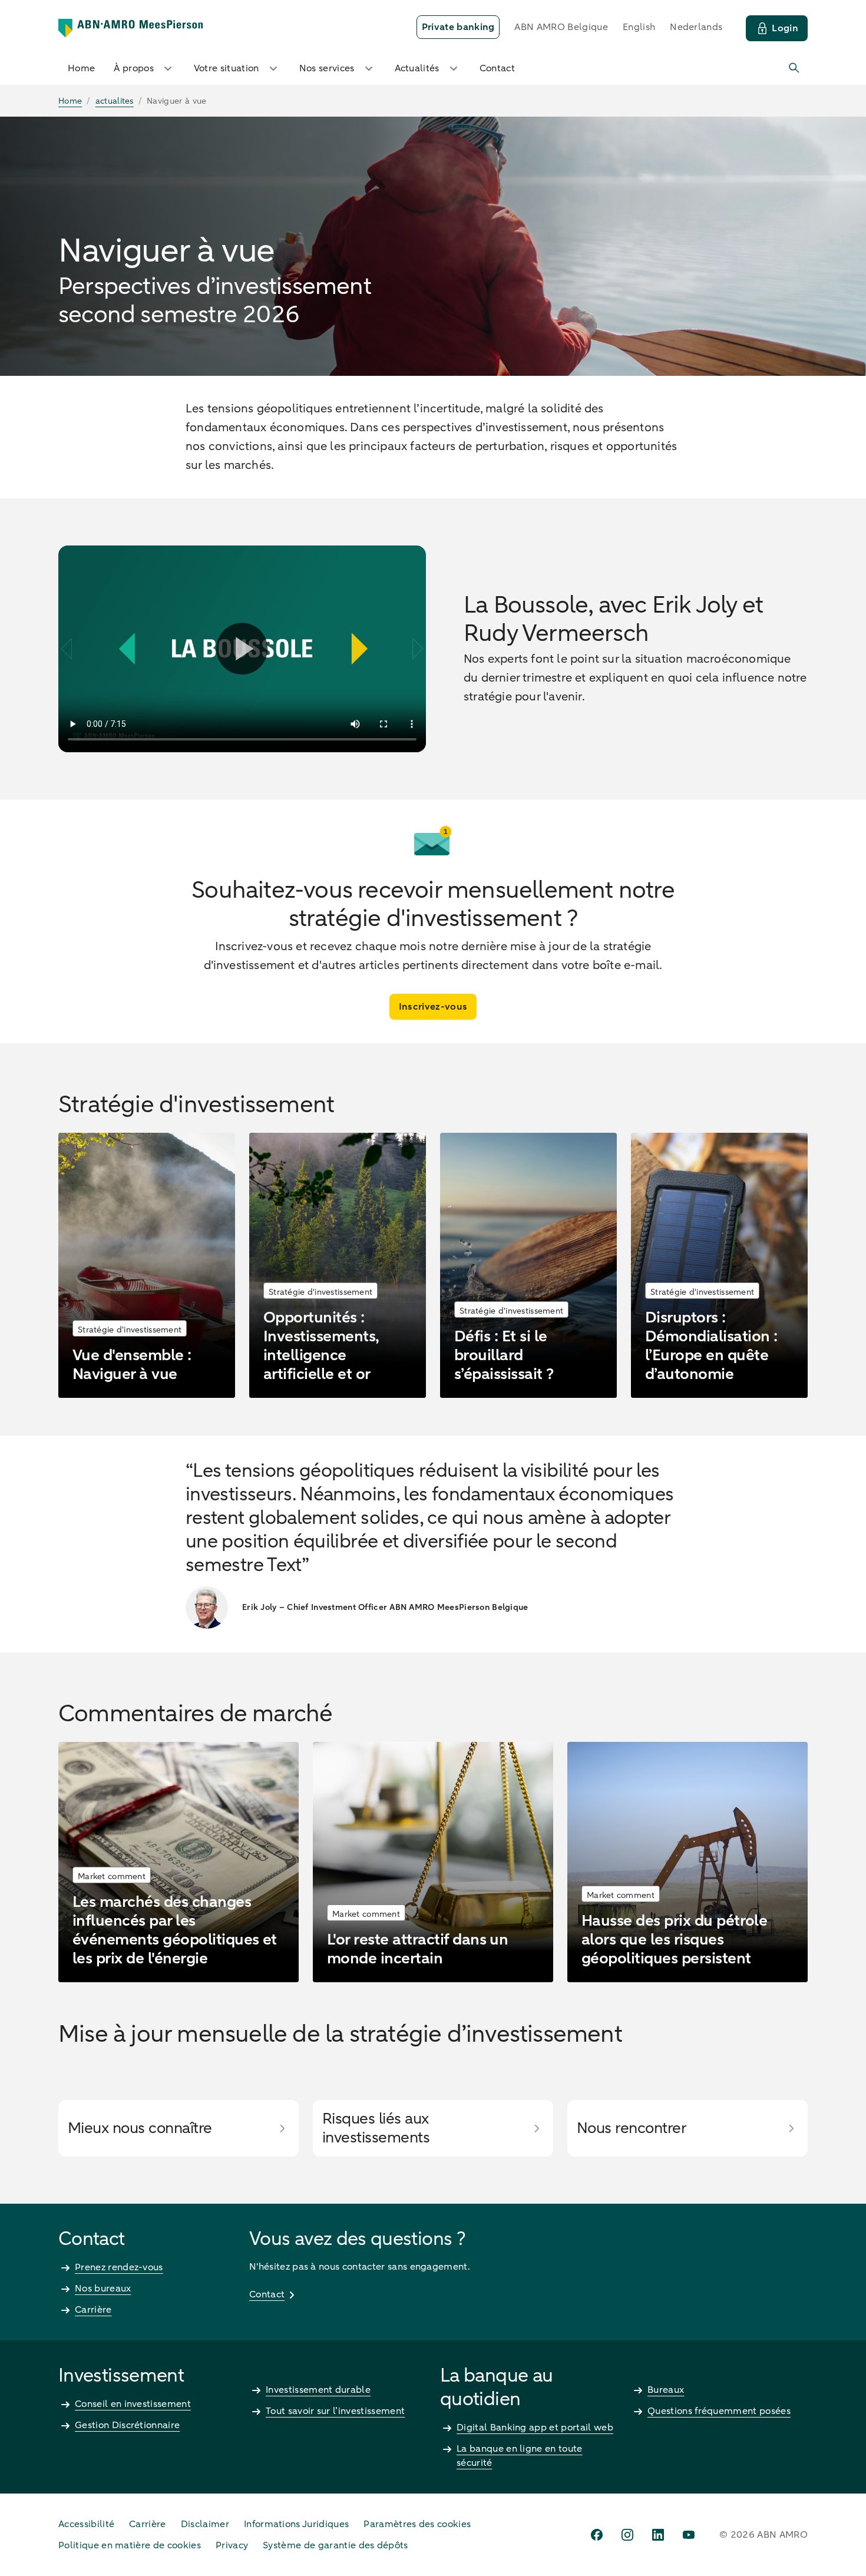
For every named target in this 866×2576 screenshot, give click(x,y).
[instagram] (627, 2535)
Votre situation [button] (227, 68)
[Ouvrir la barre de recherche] (795, 68)
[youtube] (689, 2535)
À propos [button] (134, 68)
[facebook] (597, 2535)
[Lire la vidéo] (242, 649)
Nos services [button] (327, 68)
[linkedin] (658, 2535)
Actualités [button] (417, 68)
